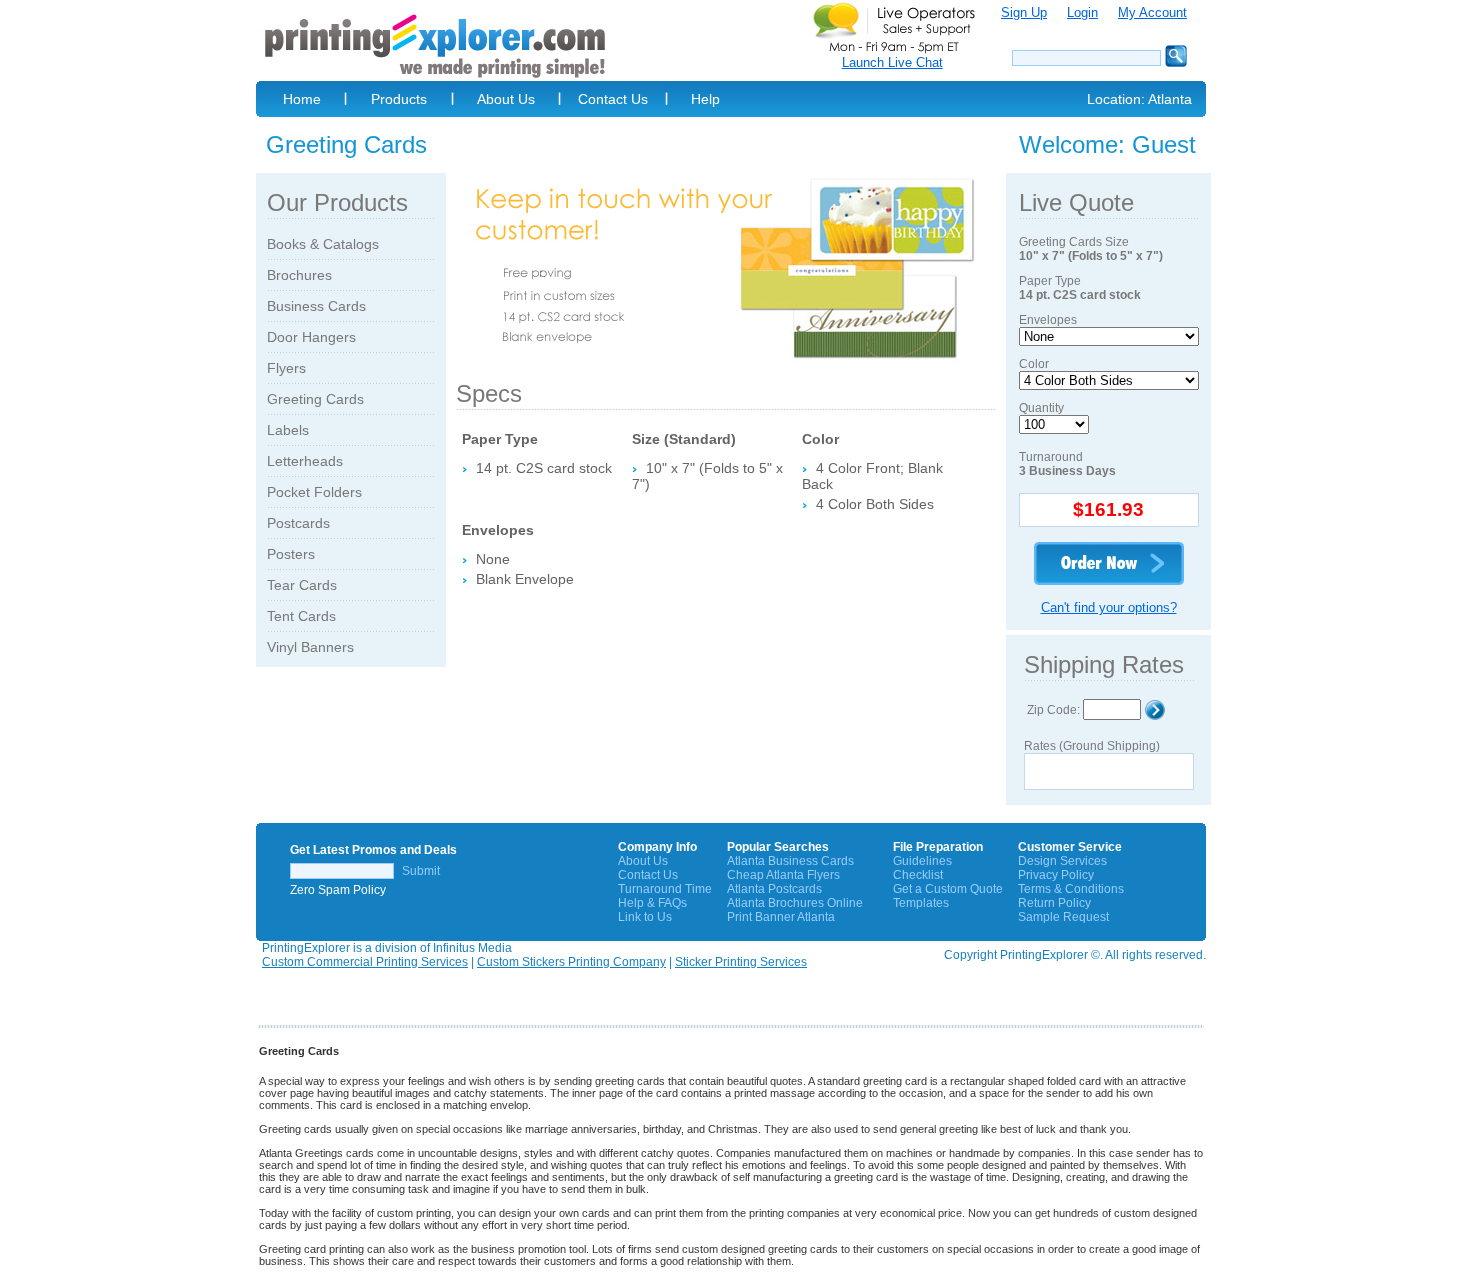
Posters (291, 554)
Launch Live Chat (892, 62)
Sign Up (1024, 12)
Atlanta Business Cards (790, 861)
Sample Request (1063, 917)
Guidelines (922, 861)
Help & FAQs (652, 903)
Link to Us (645, 917)
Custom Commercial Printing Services (365, 962)
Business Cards (316, 306)
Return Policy (1054, 903)
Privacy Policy (1056, 875)
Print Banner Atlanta (781, 917)
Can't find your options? (1109, 607)
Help (705, 99)
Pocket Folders (314, 492)
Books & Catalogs (323, 244)
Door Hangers (311, 337)
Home (302, 99)
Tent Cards (301, 616)
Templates (921, 903)
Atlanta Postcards (774, 889)
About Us (506, 99)
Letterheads (305, 461)
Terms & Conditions (1071, 889)
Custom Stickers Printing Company (571, 962)
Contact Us (613, 99)
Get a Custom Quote (948, 889)
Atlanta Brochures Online (795, 903)
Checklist (918, 875)
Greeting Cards (315, 399)
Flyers (286, 368)
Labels (288, 430)
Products (399, 99)
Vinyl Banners (310, 647)
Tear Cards (302, 585)
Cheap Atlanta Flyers (783, 875)
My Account (1152, 12)
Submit (421, 871)
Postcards (298, 523)
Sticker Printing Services (741, 962)
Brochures (299, 275)
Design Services (1062, 861)
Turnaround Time (665, 889)
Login (1082, 12)
